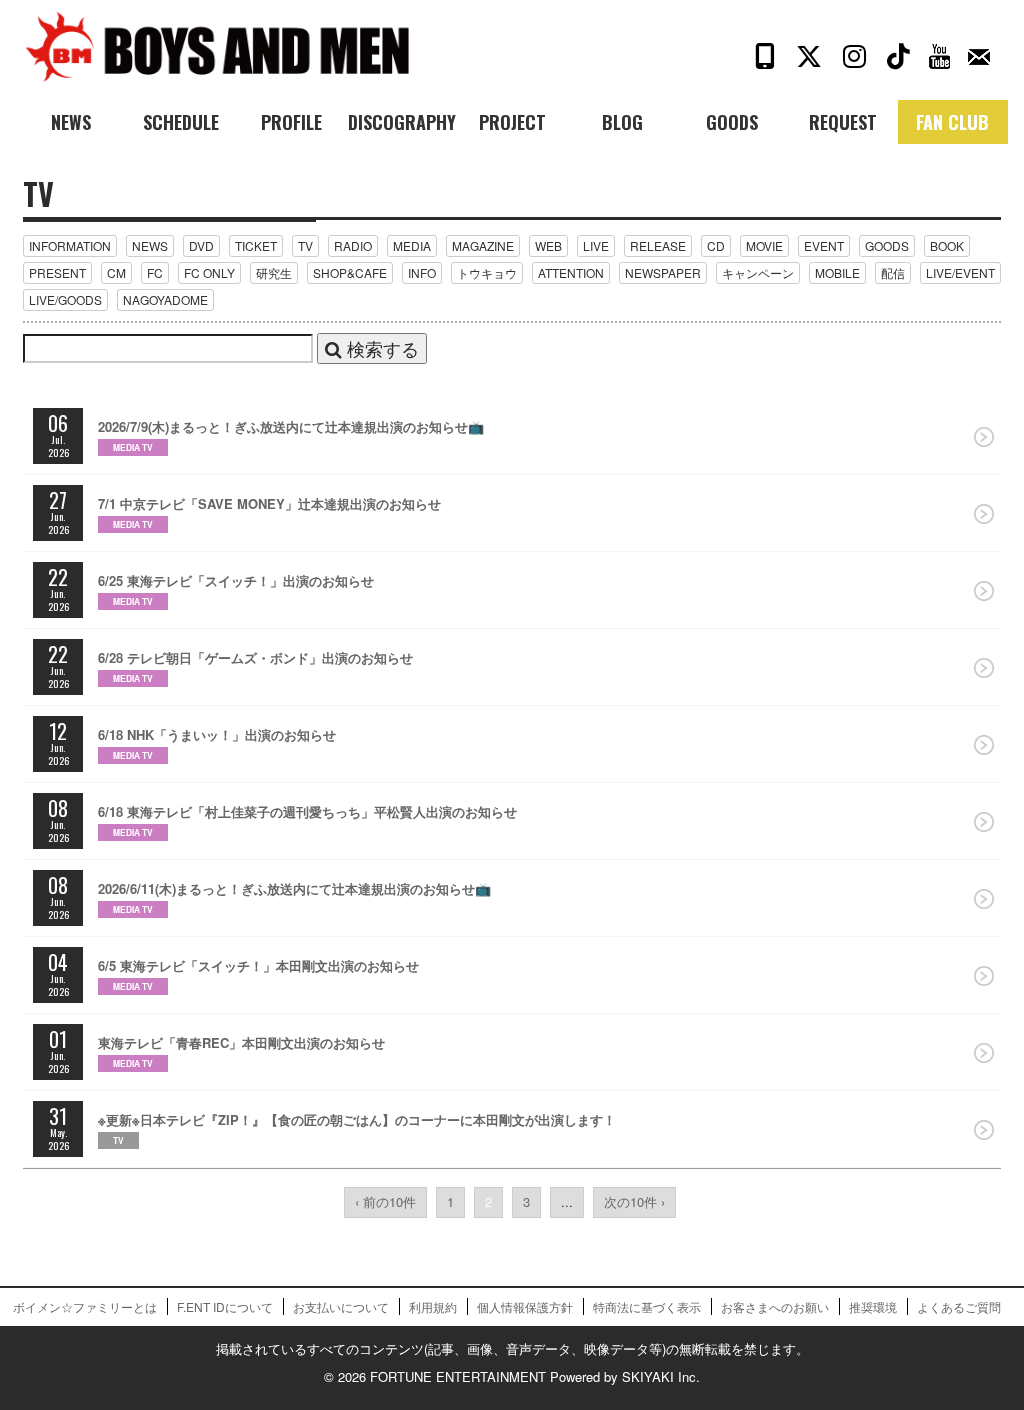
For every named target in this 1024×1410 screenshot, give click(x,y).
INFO (422, 272)
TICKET (256, 245)
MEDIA (412, 245)
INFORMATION (70, 245)
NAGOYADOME (165, 299)
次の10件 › (634, 1201)
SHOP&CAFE (350, 272)
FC (155, 272)
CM (116, 272)
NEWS (150, 245)
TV (305, 245)
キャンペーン (758, 272)
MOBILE (837, 272)
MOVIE (764, 245)
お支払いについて (341, 1306)
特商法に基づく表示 (647, 1306)
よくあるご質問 (959, 1306)
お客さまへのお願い (775, 1306)
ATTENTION (571, 272)
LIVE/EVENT (960, 272)
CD (716, 245)
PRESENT (57, 272)
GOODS (887, 245)
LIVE (596, 245)
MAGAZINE (483, 245)
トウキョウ (487, 272)
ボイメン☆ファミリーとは (85, 1306)
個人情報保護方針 (525, 1306)
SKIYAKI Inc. (661, 1376)
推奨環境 (873, 1306)
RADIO (353, 245)
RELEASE (658, 245)
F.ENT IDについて (225, 1306)
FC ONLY (209, 272)
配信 (893, 272)
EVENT (824, 245)
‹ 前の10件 (385, 1201)
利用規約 (433, 1306)
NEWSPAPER (663, 272)
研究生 (274, 272)
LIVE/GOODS (65, 299)
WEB (548, 245)
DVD (201, 245)
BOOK (947, 245)
